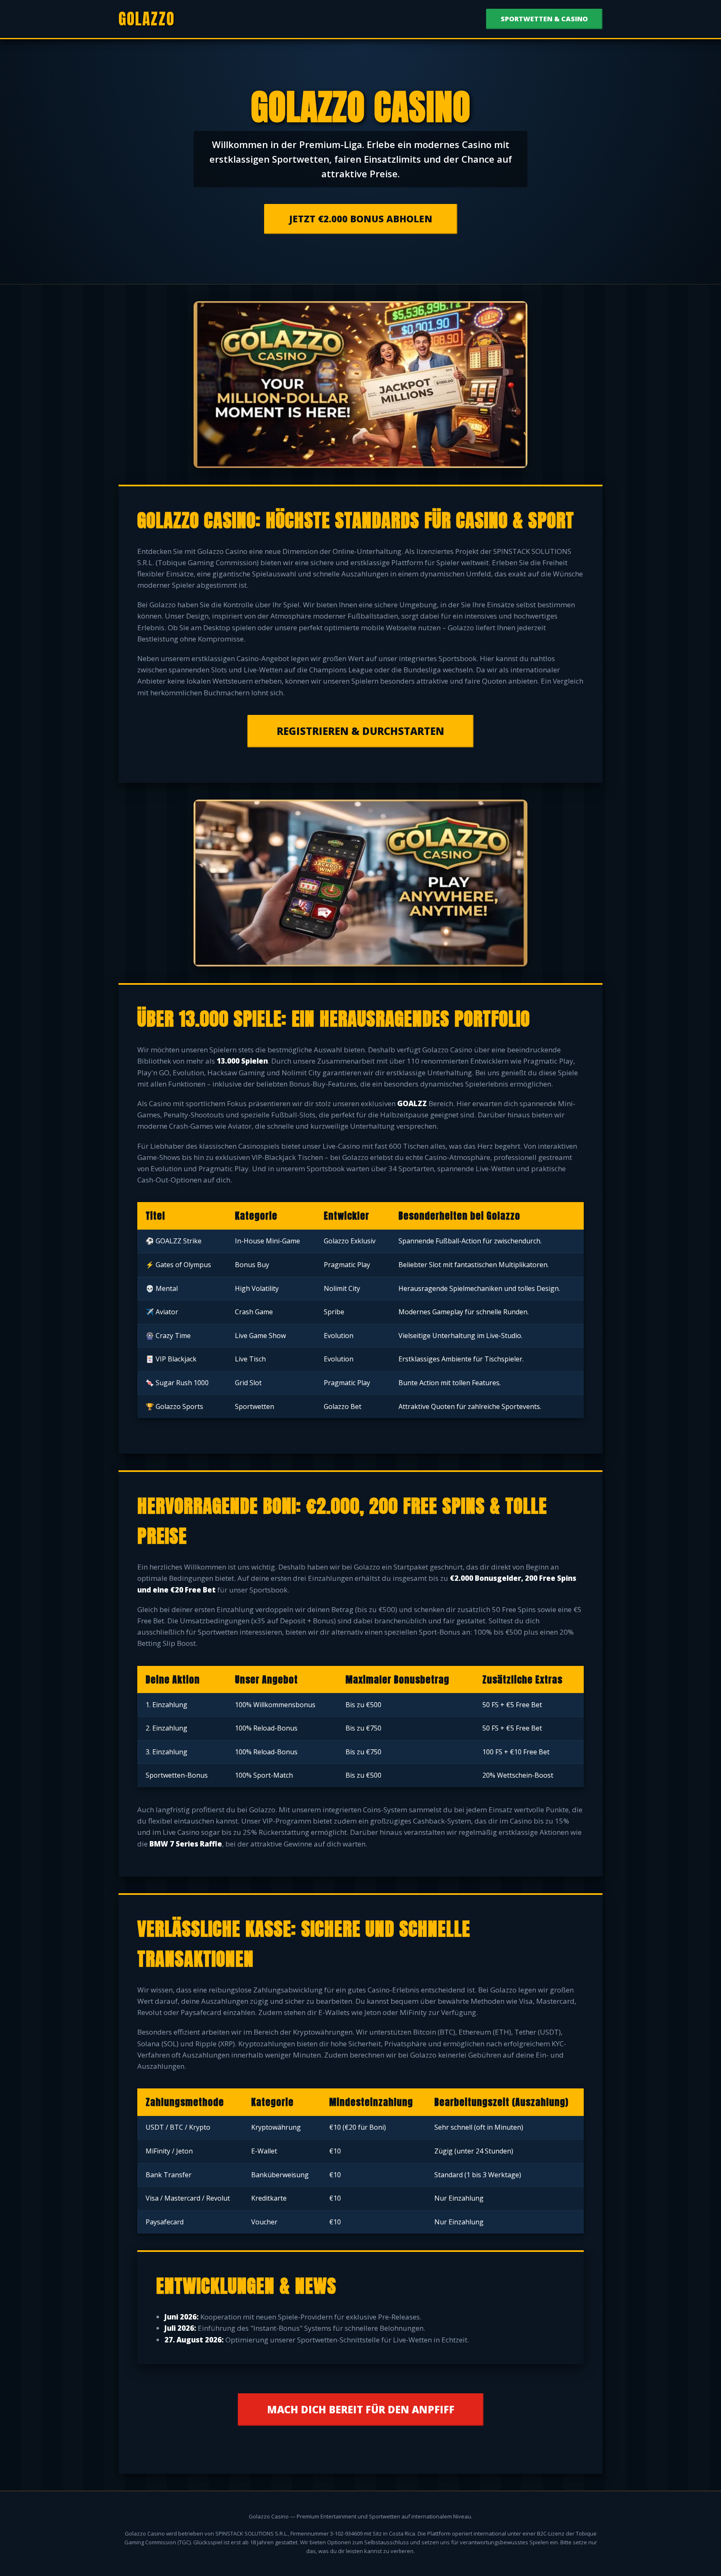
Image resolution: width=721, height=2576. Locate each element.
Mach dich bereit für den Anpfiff (361, 2409)
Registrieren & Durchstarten (360, 731)
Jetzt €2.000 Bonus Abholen (361, 219)
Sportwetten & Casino (544, 19)
